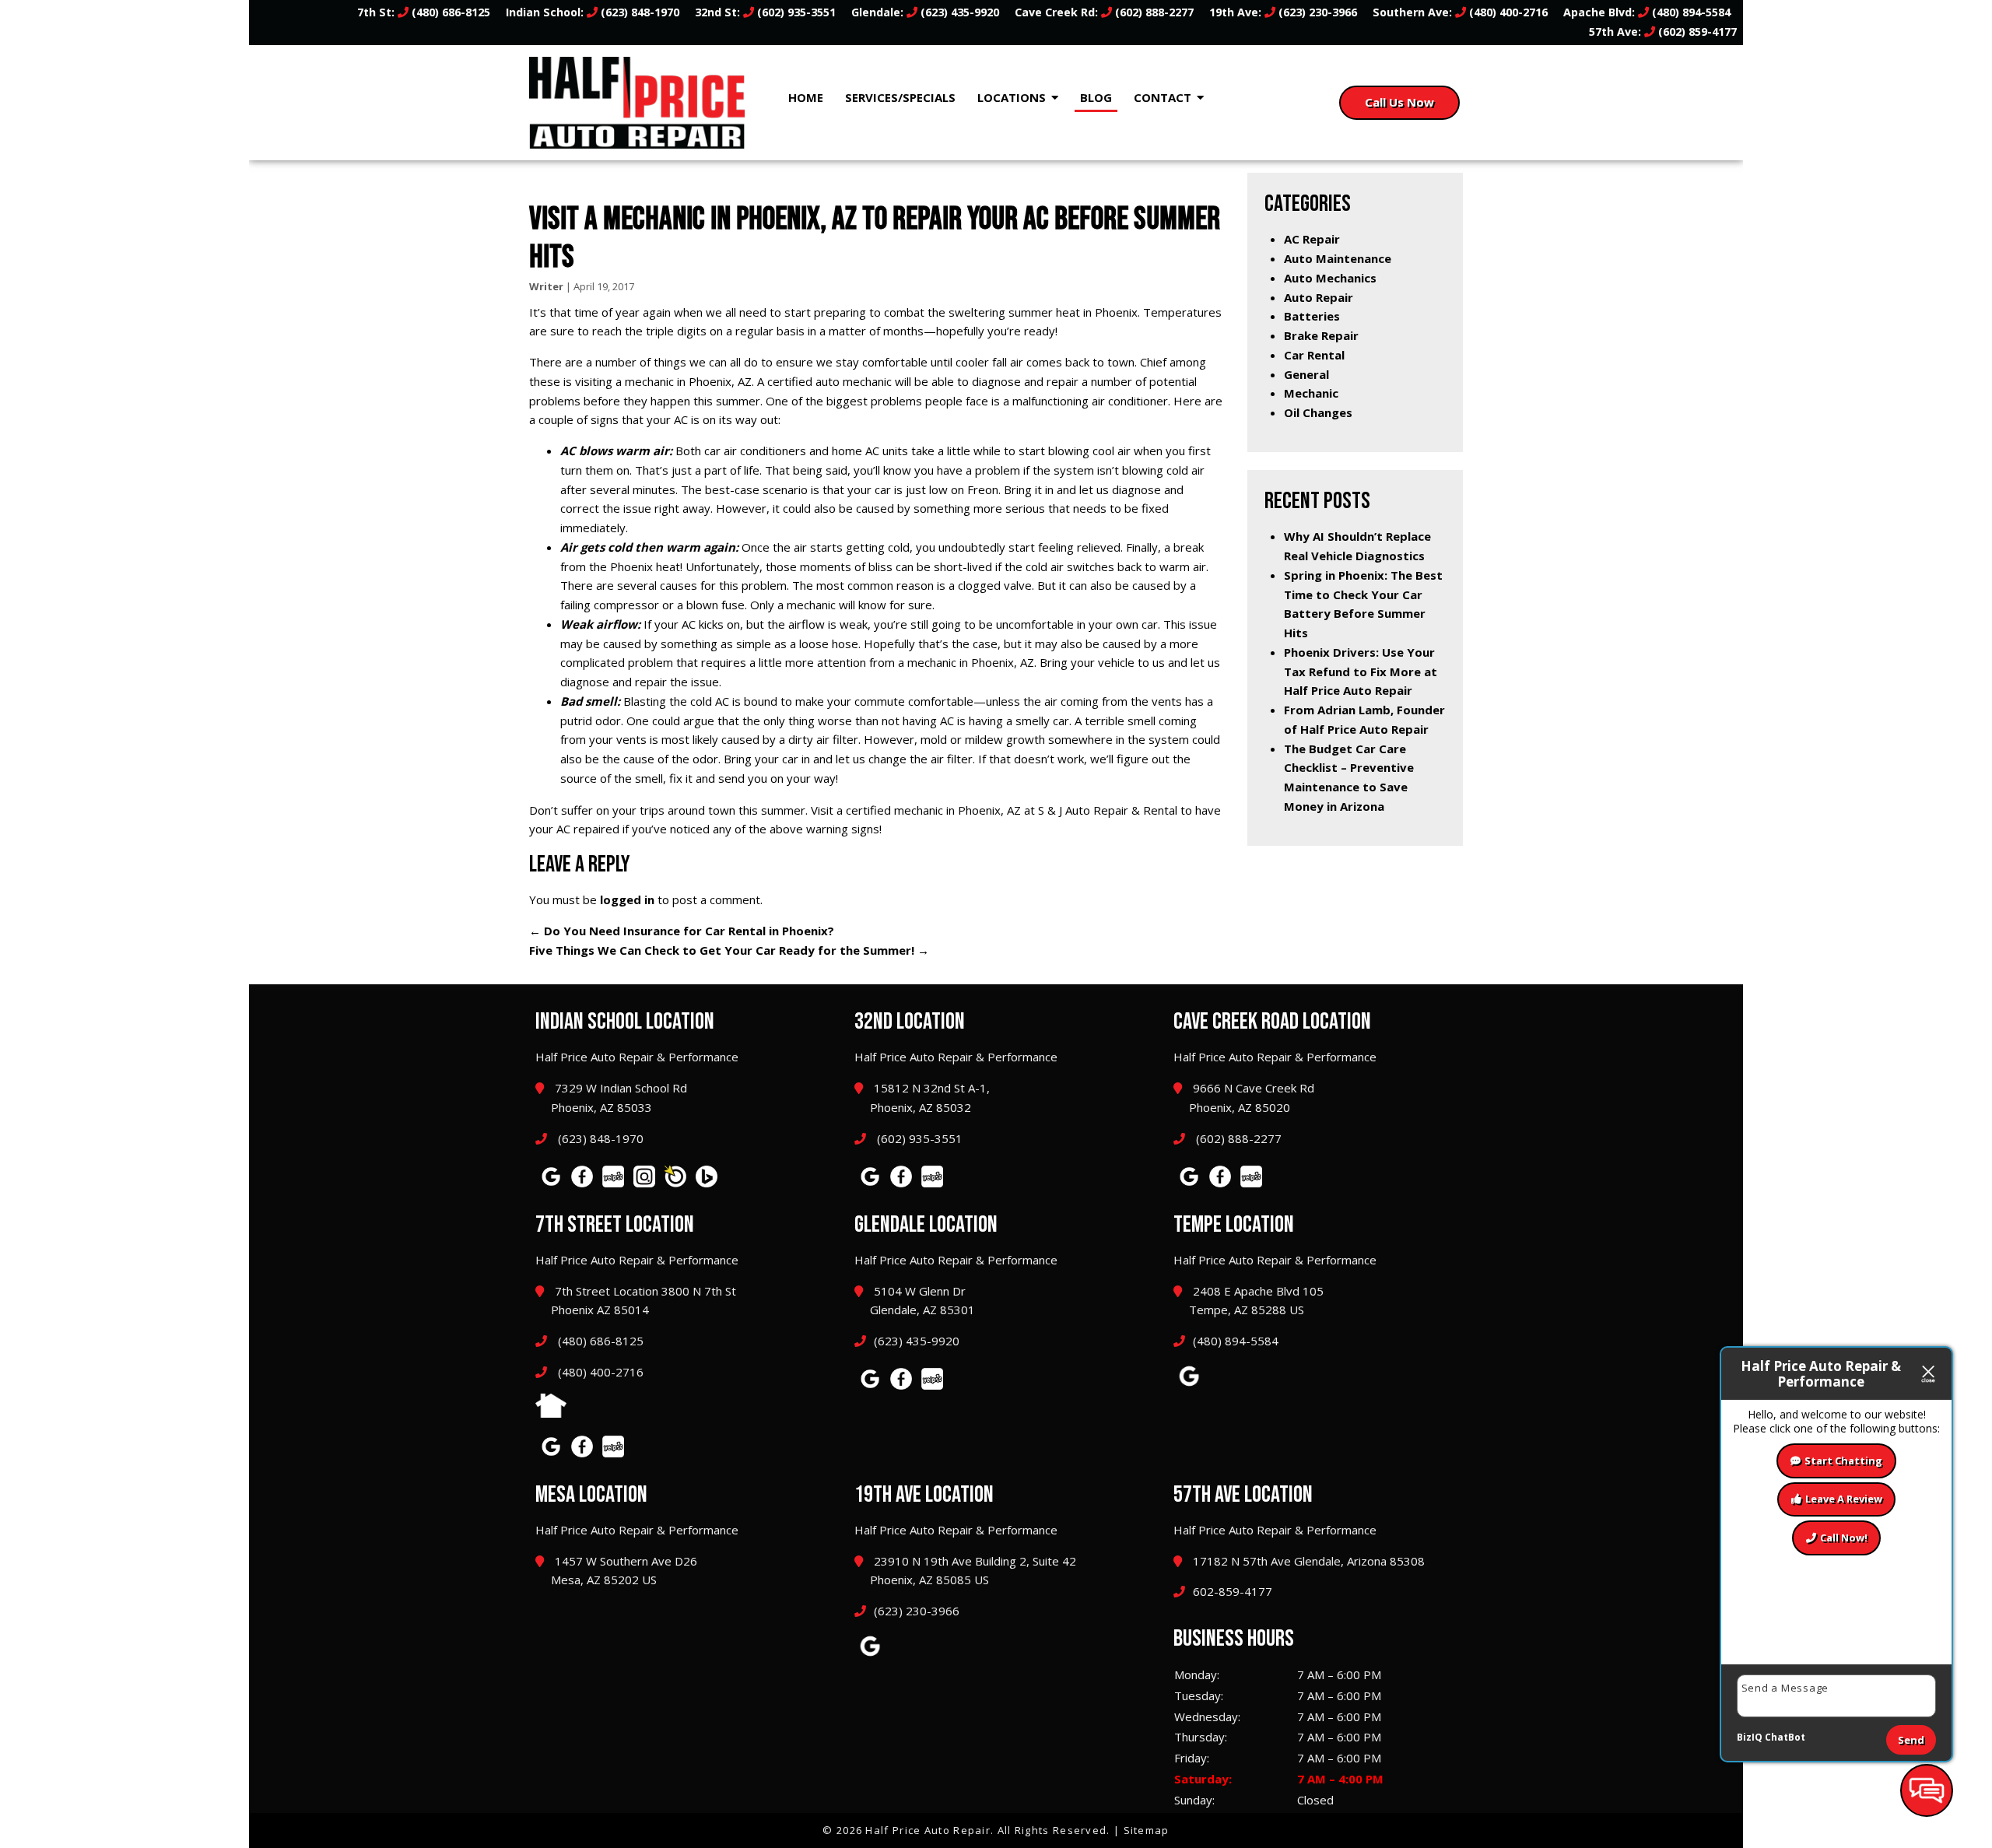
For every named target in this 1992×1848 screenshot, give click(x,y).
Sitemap (1147, 1830)
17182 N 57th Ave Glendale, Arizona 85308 (1307, 1561)
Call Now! (1844, 1538)
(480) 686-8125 (449, 12)
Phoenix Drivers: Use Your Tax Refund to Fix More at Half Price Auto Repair (1361, 672)
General (1306, 374)
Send (1911, 1740)
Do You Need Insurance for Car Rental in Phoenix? (682, 931)
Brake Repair (1321, 335)
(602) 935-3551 (795, 12)
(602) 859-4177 (1696, 32)
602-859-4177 (1233, 1591)
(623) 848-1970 (638, 12)
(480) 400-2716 (1507, 12)
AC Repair (1312, 239)
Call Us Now (1399, 102)
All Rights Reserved (1052, 1830)
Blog (1096, 97)
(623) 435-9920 (958, 12)
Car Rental (1314, 355)
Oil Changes (1318, 412)
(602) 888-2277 (1153, 12)
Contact (1163, 97)
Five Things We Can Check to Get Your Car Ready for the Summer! (729, 950)
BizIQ (1750, 1737)
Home (806, 97)
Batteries (1312, 316)
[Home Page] (637, 103)
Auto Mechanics (1330, 278)
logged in (627, 899)
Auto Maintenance (1338, 258)
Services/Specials (900, 97)
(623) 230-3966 (1316, 12)
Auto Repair (1319, 297)
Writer (546, 286)
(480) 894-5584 (1690, 12)
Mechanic (1311, 393)
